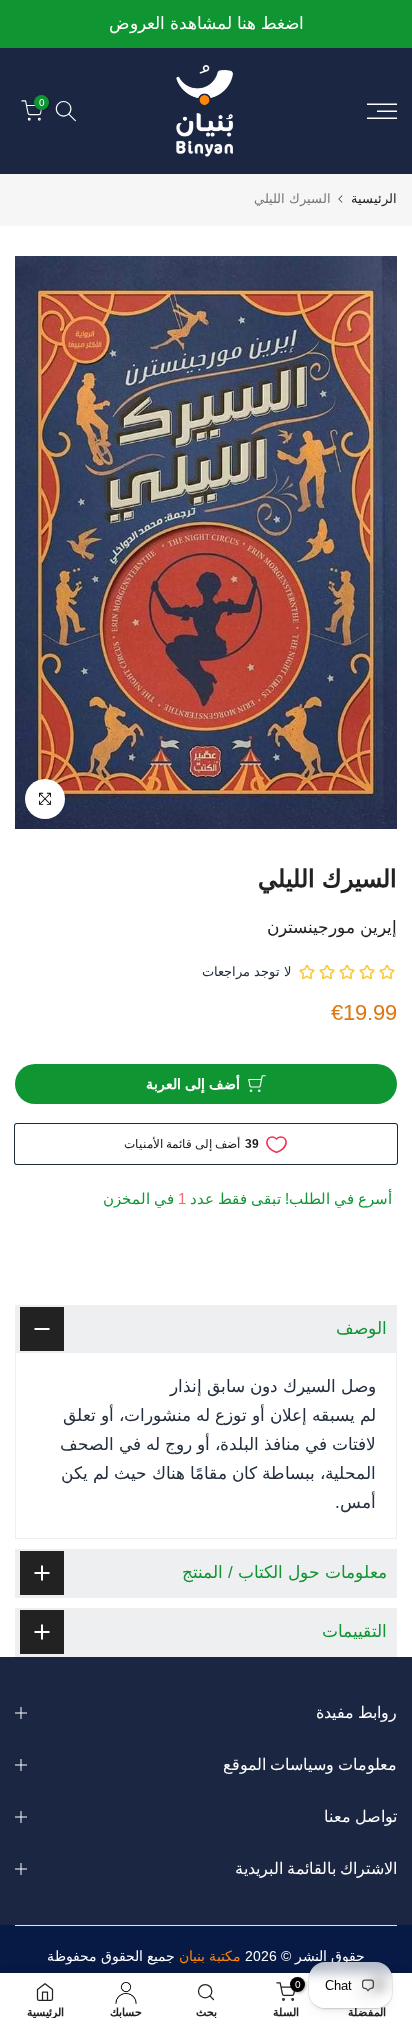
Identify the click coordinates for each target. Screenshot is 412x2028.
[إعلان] (206, 24)
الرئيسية (374, 198)
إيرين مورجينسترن (332, 927)
